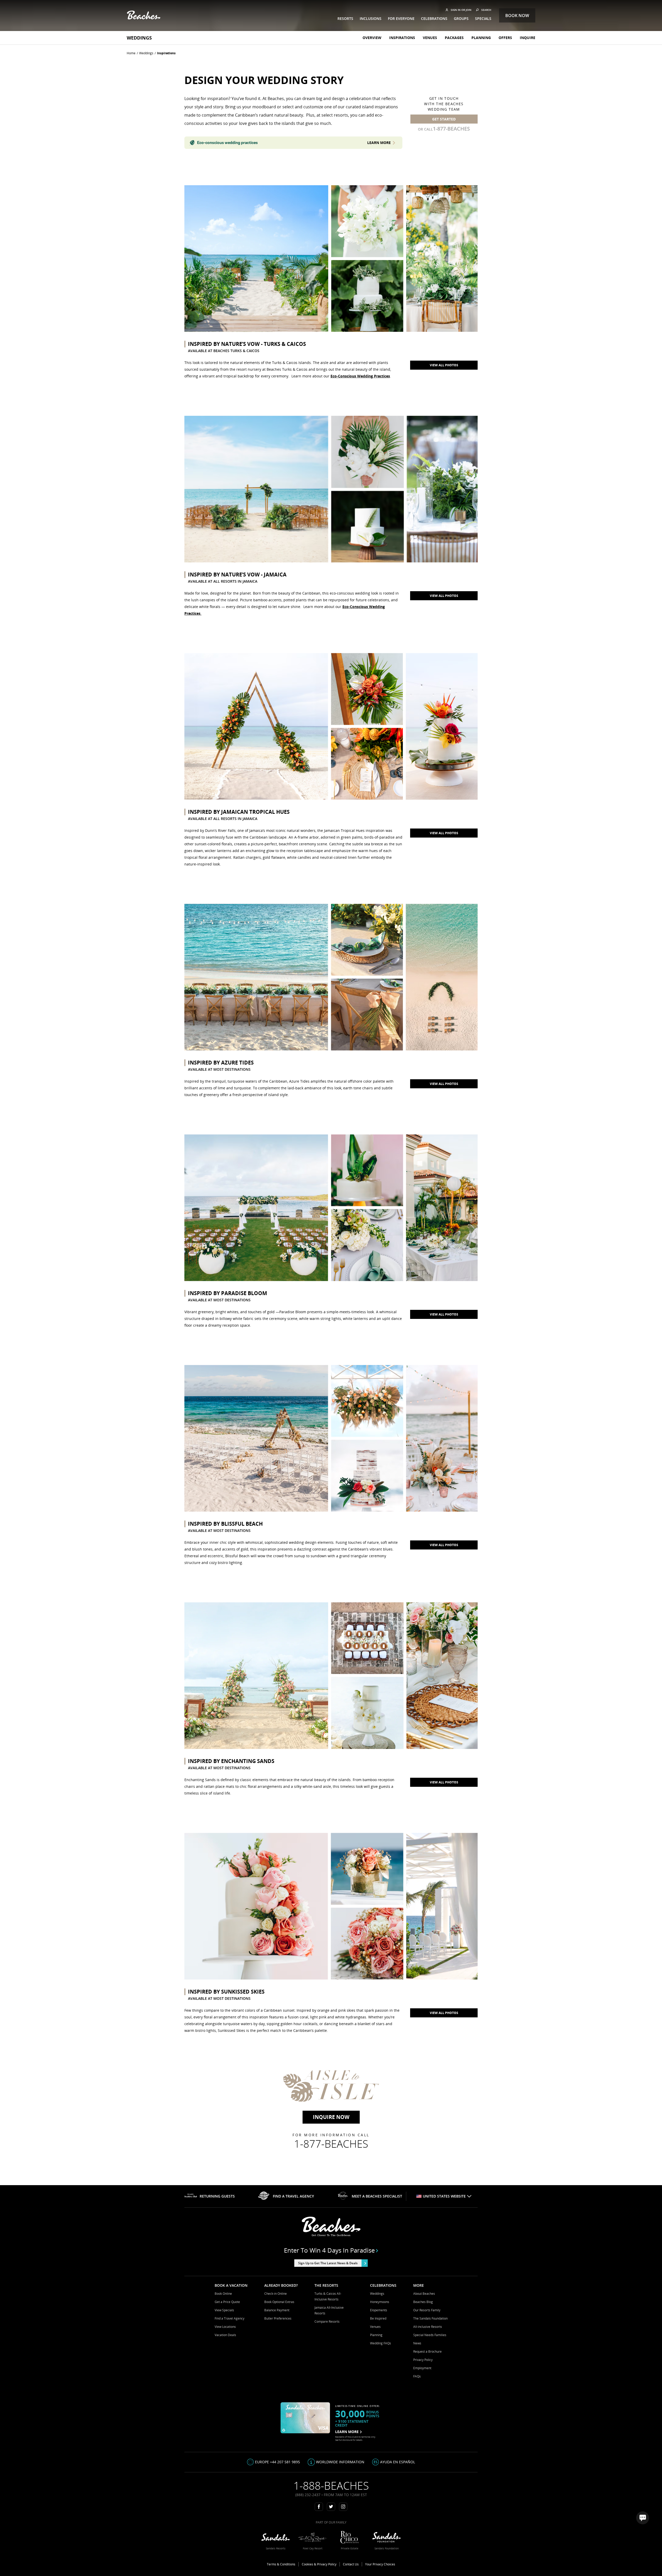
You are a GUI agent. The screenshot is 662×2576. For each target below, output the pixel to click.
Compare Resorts (327, 2322)
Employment (422, 2368)
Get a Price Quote (227, 2302)
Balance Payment (277, 2310)
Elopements (379, 2310)
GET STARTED (444, 119)
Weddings (139, 38)
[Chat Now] (643, 2518)
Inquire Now (331, 2117)
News (417, 2343)
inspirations (166, 53)
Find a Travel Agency (230, 2318)
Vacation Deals (225, 2335)
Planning (481, 38)
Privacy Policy (423, 2360)
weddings (146, 53)
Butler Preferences (278, 2318)
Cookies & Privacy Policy (319, 2564)
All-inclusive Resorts (428, 2327)
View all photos (444, 365)
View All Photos (444, 596)
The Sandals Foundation (430, 2318)
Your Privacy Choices (380, 2564)
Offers (505, 38)
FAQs (417, 2376)
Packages (454, 38)
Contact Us (351, 2564)
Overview (372, 38)
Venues (430, 38)
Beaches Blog (423, 2302)
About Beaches (424, 2294)
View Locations (225, 2327)
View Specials (224, 2310)
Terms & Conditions (281, 2564)
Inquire (528, 38)
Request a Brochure (427, 2351)
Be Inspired (378, 2318)
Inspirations (402, 38)
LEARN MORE (347, 2432)
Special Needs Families (430, 2335)
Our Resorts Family (427, 2310)
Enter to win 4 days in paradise (329, 2250)
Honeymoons (380, 2302)
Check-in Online (276, 2294)
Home (131, 53)
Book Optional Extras (279, 2302)
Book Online (223, 2294)
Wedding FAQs (381, 2343)
